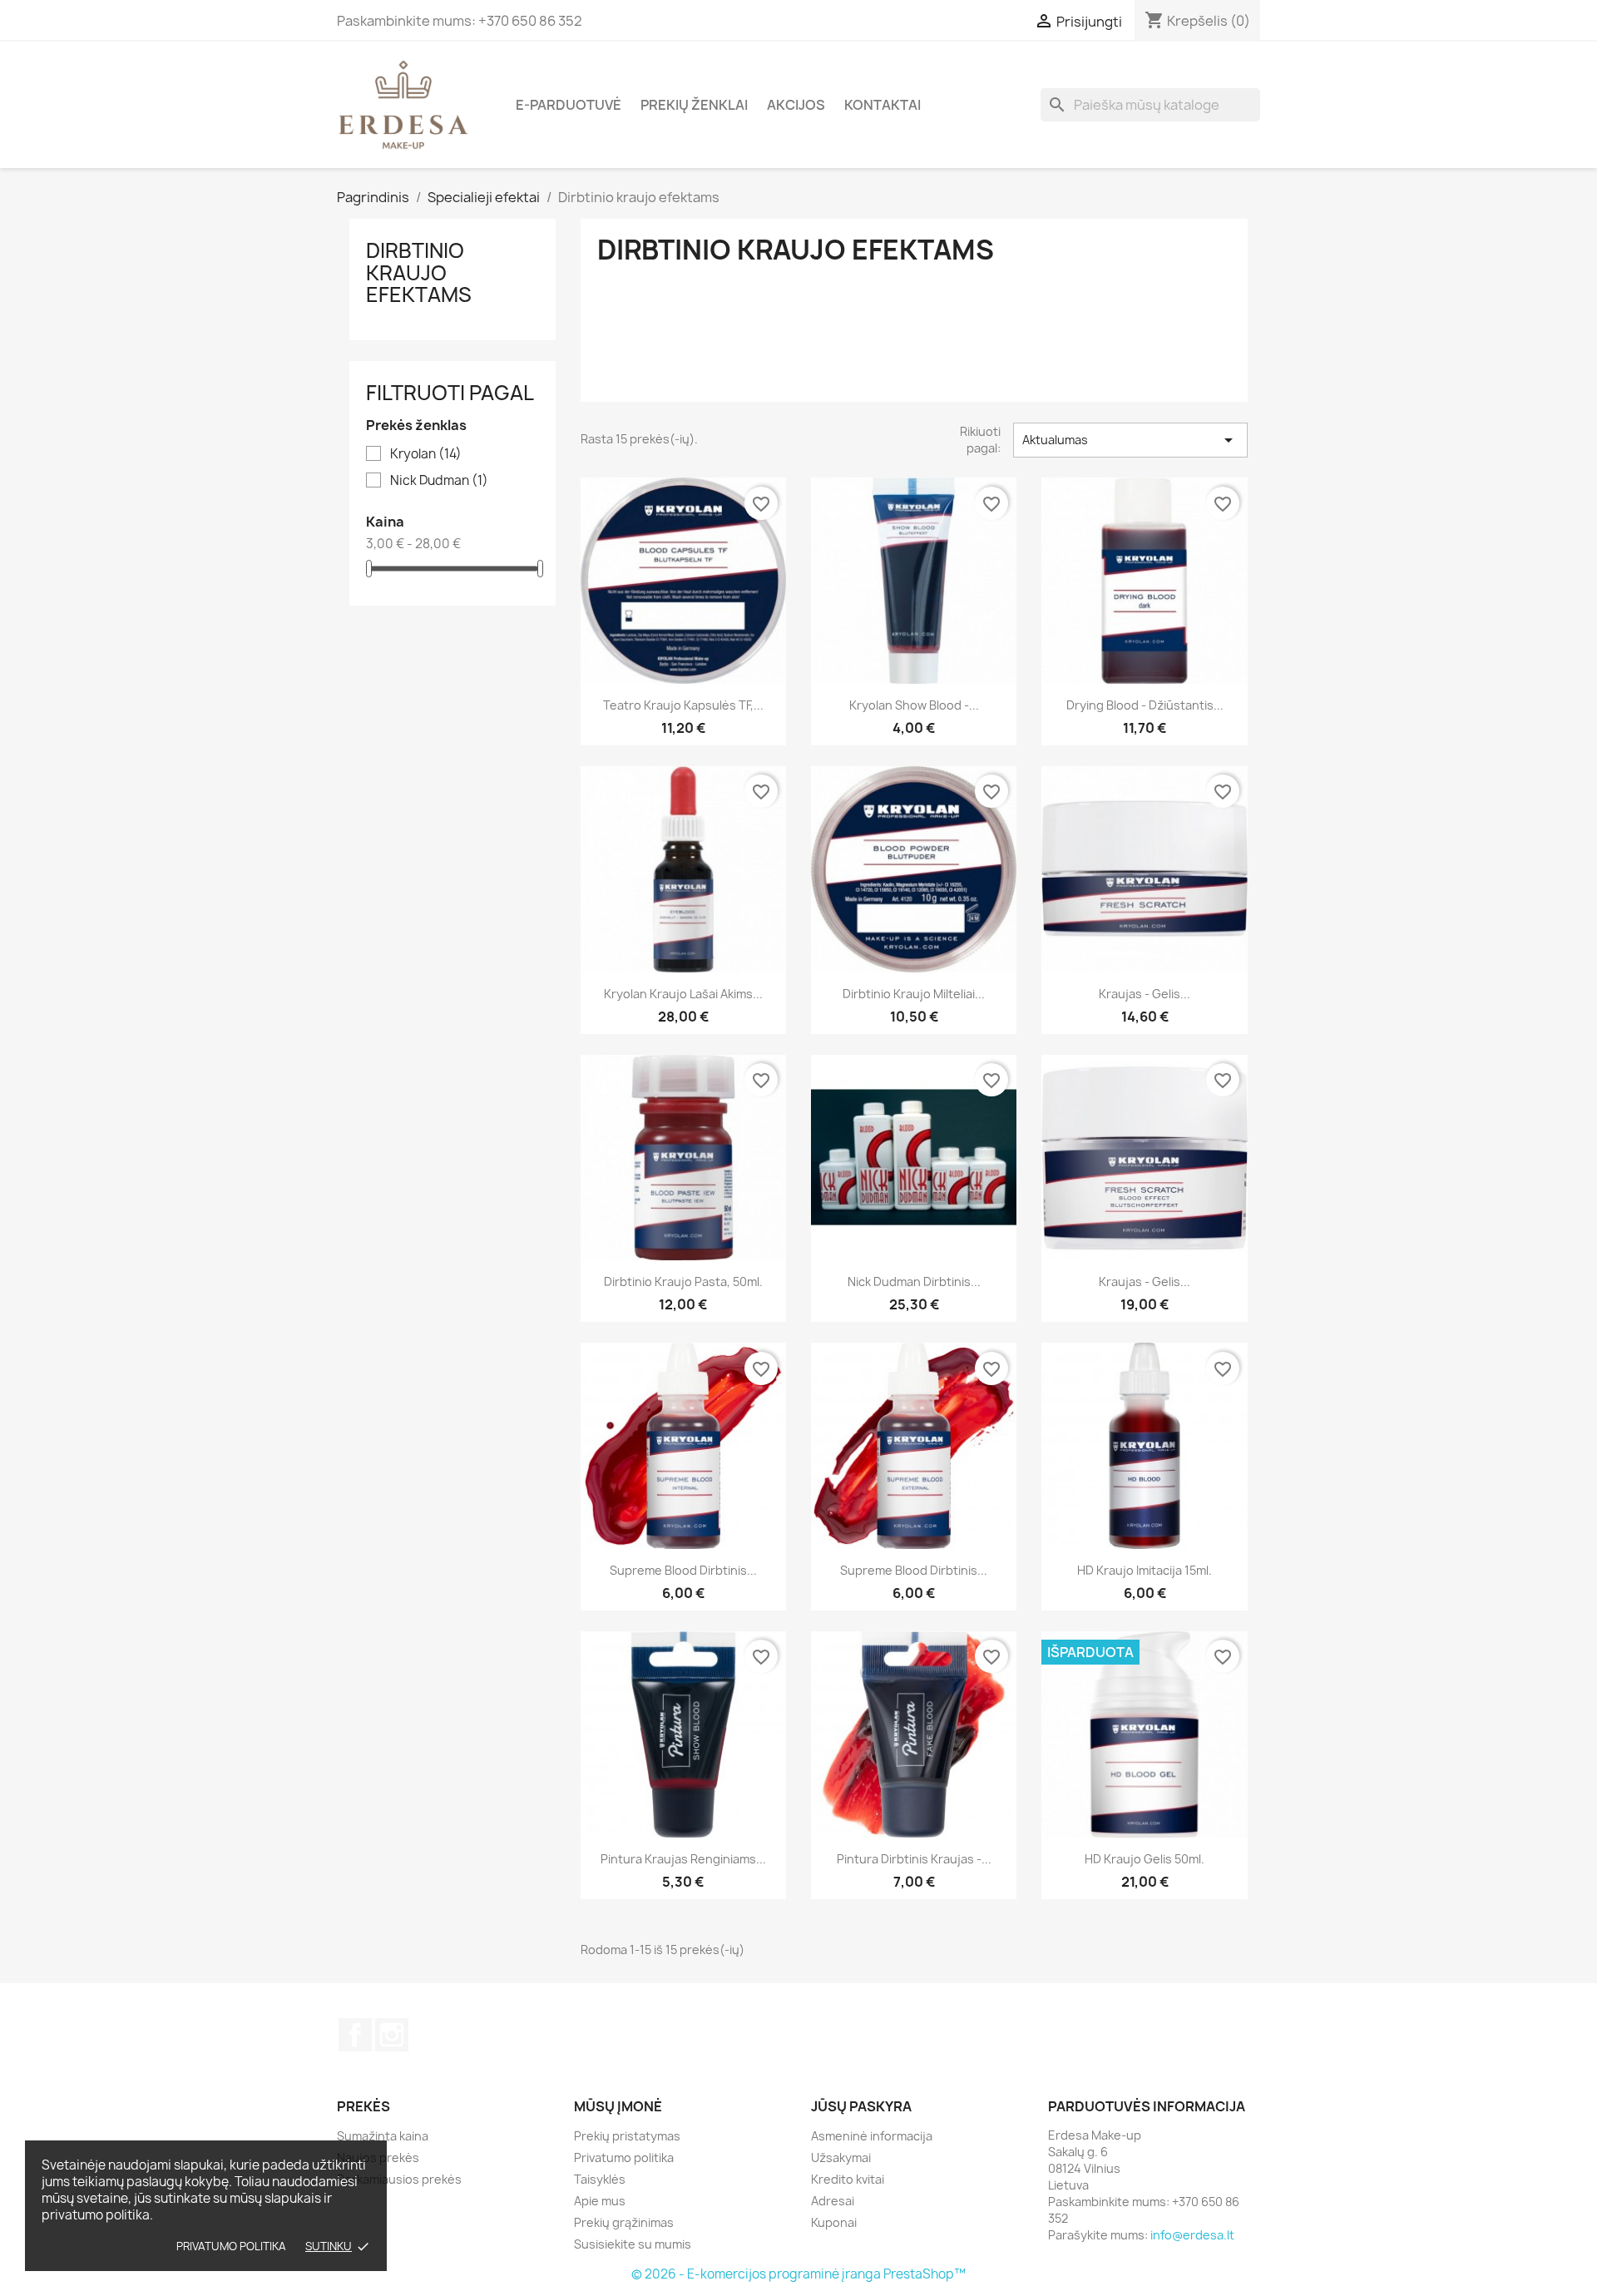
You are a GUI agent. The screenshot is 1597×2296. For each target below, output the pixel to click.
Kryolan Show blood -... (914, 705)
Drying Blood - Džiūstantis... (1145, 705)
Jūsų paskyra (861, 2106)
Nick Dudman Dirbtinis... (914, 1282)
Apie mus (600, 2201)
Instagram (392, 2035)
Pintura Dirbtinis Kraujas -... (914, 1859)
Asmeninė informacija (872, 2136)
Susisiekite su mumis (633, 2244)
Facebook (355, 2035)
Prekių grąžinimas (624, 2222)
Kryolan (426, 454)
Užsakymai (841, 2157)
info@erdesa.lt (1192, 2235)
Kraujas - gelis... (1145, 994)
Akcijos (796, 105)
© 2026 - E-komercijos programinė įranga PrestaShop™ (798, 2274)
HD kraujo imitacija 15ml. (1145, 1570)
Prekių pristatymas (627, 2136)
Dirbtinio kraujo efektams (419, 272)
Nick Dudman (439, 481)
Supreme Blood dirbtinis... (683, 1570)
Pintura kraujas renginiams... (683, 1859)
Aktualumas (1130, 440)
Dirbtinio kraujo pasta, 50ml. (683, 1282)
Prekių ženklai (694, 105)
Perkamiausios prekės (399, 2179)
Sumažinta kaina (383, 2136)
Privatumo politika (231, 2246)
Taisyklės (600, 2179)
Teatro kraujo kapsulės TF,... (683, 705)
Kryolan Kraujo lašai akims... (683, 994)
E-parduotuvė (569, 105)
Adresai (833, 2201)
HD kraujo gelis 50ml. (1145, 1859)
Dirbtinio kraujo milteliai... (914, 994)
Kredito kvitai (848, 2179)
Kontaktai (883, 105)
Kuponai (834, 2222)
